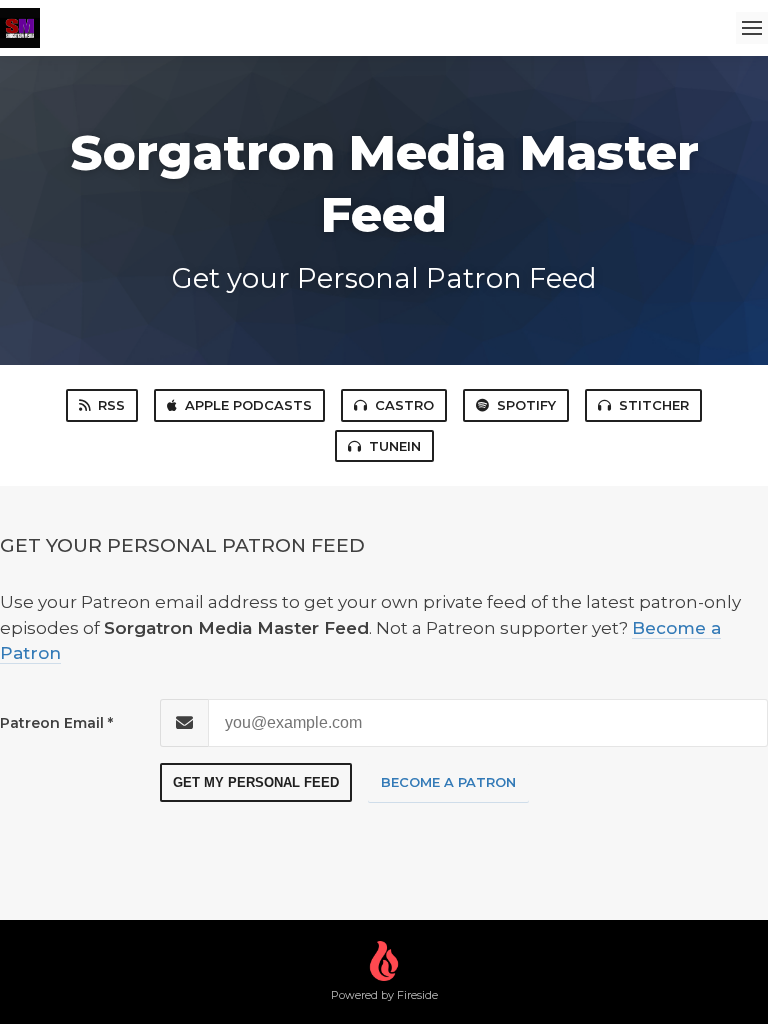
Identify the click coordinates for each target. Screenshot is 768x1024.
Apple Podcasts (248, 405)
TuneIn (395, 446)
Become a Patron (448, 782)
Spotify (526, 405)
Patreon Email (52, 723)
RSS (111, 405)
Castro (404, 405)
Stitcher (654, 405)
